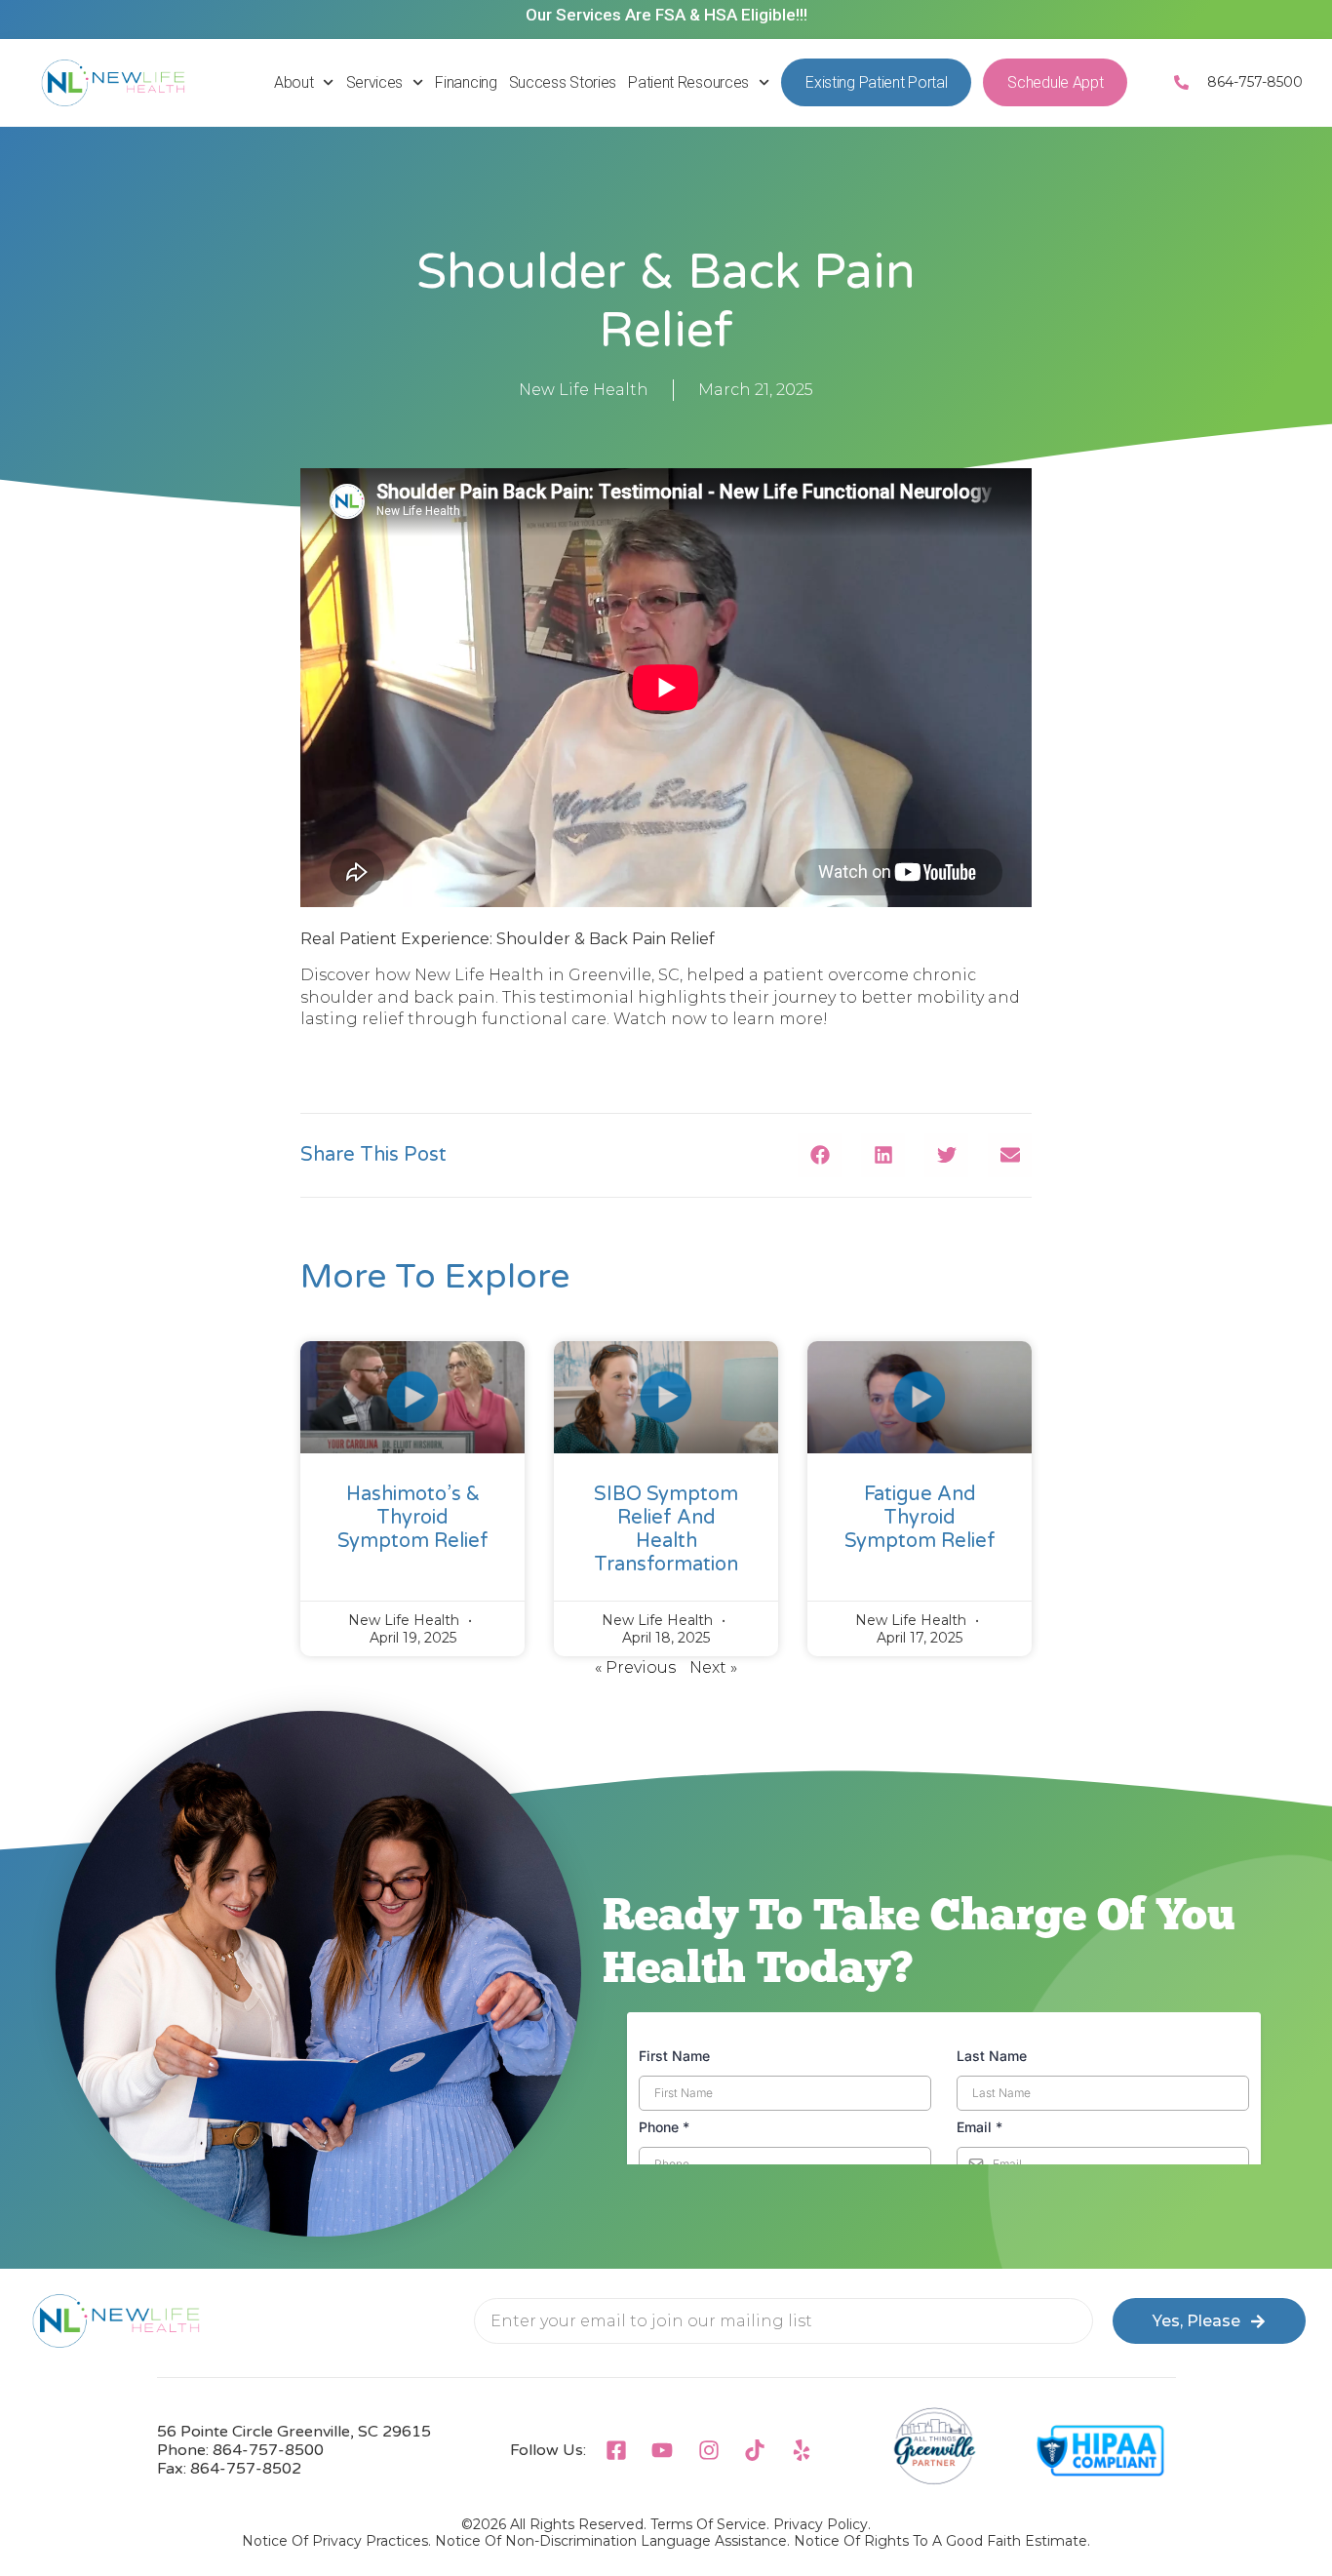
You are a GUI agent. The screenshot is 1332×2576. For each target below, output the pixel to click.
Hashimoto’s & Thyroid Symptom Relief (413, 1518)
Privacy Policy (821, 2524)
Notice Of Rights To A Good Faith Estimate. (942, 2541)
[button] (820, 1155)
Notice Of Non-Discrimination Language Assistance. (612, 2541)
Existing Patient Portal (876, 82)
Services (375, 82)
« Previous (635, 1667)
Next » (713, 1667)
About (294, 82)
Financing (466, 82)
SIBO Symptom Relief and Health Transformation (666, 1529)
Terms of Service (708, 2524)
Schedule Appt (1055, 82)
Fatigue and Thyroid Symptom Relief (920, 1518)
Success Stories (563, 82)
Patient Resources (688, 82)
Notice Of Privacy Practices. (336, 2541)
